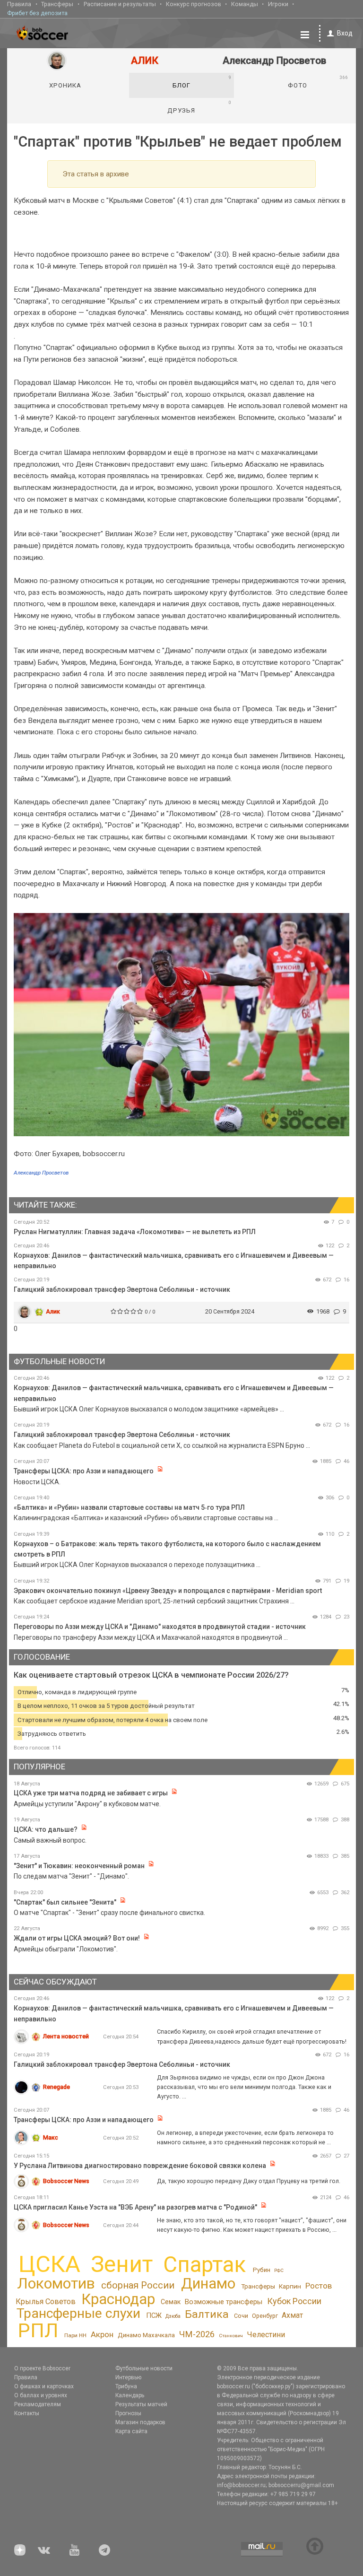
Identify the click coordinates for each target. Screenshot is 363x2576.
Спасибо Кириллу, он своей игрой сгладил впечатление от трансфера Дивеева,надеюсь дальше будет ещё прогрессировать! (252, 2036)
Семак (171, 2302)
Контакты (27, 2413)
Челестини (266, 2335)
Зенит (122, 2264)
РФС (279, 2270)
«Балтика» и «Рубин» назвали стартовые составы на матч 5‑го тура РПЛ (129, 1507)
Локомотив (56, 2283)
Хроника (65, 85)
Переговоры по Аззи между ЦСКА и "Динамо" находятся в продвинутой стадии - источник (160, 1627)
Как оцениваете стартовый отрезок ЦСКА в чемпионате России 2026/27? (151, 1675)
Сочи (241, 2316)
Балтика (207, 2314)
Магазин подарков (140, 2422)
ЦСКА (49, 2264)
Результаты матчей (141, 2404)
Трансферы (57, 4)
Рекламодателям (38, 2404)
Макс (51, 2137)
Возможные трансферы (224, 2302)
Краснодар (118, 2299)
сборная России (138, 2285)
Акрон (102, 2334)
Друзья (199, 107)
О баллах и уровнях (41, 2395)
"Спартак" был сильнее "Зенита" (65, 1902)
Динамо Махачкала (146, 2335)
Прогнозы (128, 2413)
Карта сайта (131, 2431)
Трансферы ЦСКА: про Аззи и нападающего (84, 1471)
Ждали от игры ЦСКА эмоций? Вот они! (77, 1938)
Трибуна (126, 2386)
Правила (19, 4)
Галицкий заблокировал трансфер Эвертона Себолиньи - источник (122, 1289)
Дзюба (173, 2316)
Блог (202, 82)
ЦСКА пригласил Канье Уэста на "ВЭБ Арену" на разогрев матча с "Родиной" (136, 2207)
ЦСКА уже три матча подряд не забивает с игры (91, 1793)
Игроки (278, 4)
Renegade (56, 2087)
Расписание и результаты (120, 4)
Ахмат (292, 2315)
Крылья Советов (46, 2302)
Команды (245, 4)
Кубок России (294, 2301)
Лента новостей (66, 2036)
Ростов (319, 2286)
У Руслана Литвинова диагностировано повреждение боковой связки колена (140, 2166)
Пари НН (75, 2335)
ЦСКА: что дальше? (46, 1829)
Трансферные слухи (78, 2313)
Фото (318, 82)
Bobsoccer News (66, 2181)
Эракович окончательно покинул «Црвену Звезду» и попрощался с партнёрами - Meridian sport (168, 1591)
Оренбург (265, 2316)
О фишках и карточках (44, 2386)
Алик (53, 1311)
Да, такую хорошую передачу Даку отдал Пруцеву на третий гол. (249, 2181)
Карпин (290, 2286)
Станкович (231, 2336)
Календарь (130, 2395)
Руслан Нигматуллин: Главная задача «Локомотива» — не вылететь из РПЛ (135, 1232)
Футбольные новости (144, 2368)
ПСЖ (154, 2315)
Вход (345, 33)
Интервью (128, 2377)
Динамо (208, 2284)
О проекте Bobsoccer (42, 2368)
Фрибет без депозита (37, 13)
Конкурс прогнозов (194, 4)
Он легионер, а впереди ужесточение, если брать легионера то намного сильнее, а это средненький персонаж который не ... (245, 2137)
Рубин (262, 2270)
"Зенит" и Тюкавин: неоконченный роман (79, 1866)
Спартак (204, 2265)
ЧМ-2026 (197, 2334)
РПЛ (38, 2330)
